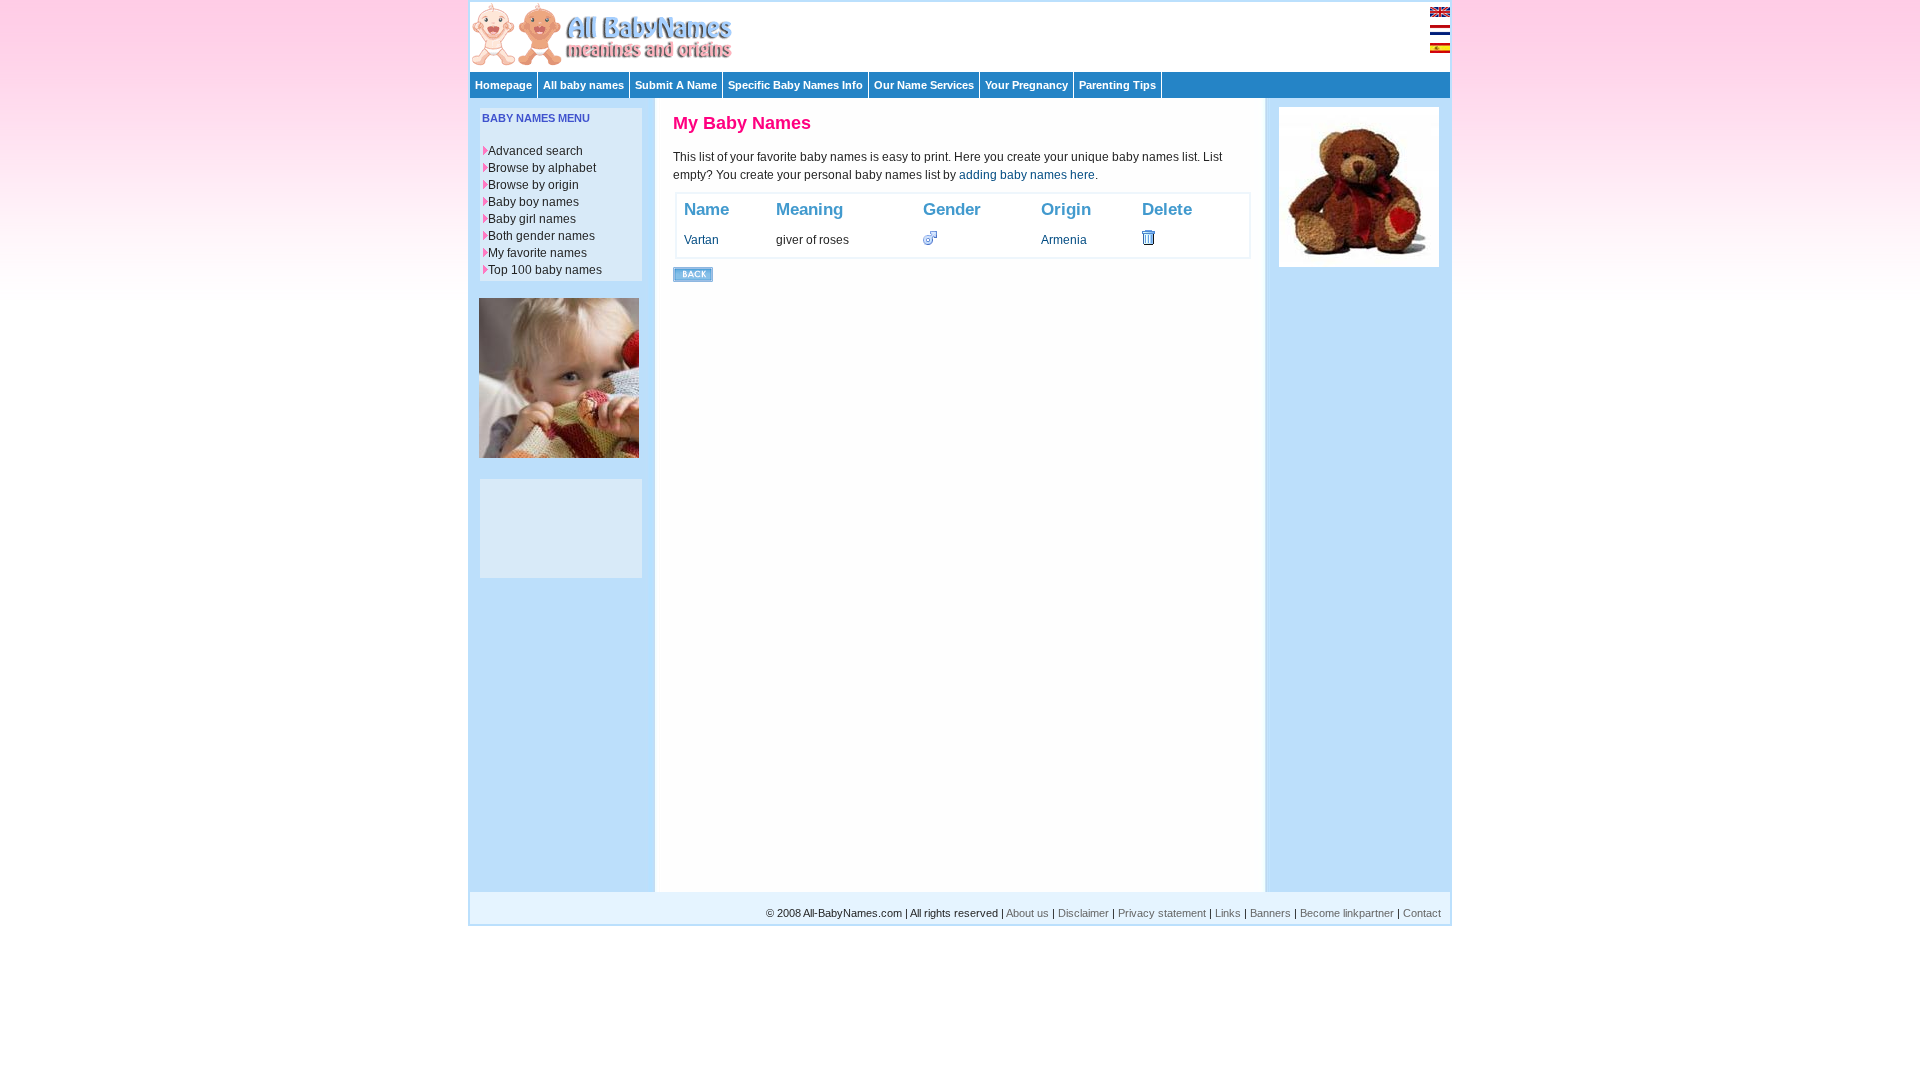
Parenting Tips (1117, 85)
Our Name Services (924, 85)
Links (1228, 913)
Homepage (503, 85)
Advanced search (535, 151)
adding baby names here (1027, 175)
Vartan (701, 240)
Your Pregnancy (1026, 85)
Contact (1422, 913)
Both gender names (541, 236)
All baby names (583, 85)
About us (1027, 913)
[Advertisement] (969, 32)
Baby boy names (533, 202)
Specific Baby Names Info (795, 85)
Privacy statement (1162, 913)
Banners (1270, 913)
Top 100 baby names (545, 270)
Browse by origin (533, 185)
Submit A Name (676, 85)
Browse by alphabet (542, 168)
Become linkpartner (1347, 913)
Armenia (1064, 240)
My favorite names (537, 253)
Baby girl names (532, 219)
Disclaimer (1083, 913)
